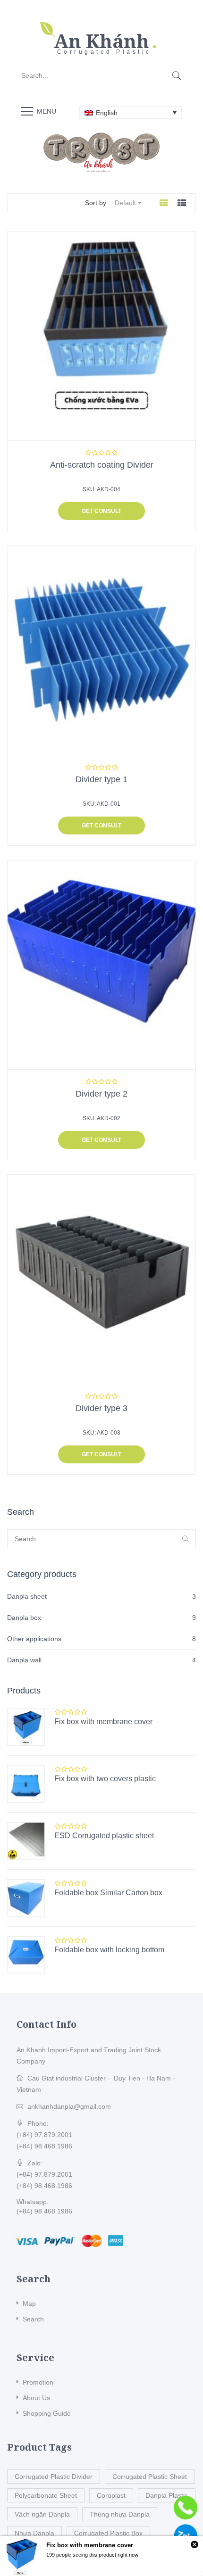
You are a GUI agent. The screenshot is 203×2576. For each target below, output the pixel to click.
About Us (36, 2398)
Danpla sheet (27, 1596)
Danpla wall (24, 1660)
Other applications (34, 1639)
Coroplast (111, 2495)
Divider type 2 (101, 1094)
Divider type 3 (101, 1408)
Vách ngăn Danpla (42, 2514)
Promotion (38, 2382)
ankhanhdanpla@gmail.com (69, 2106)
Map (29, 2304)
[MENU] (27, 111)
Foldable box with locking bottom (109, 1950)
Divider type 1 (101, 779)
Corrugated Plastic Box (108, 2533)
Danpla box (24, 1618)
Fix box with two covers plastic (105, 1779)
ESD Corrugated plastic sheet (104, 1836)
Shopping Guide (47, 2413)
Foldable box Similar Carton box (108, 1893)
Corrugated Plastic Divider (54, 2477)
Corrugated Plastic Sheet (150, 2477)
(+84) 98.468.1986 (44, 2146)
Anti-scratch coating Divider (102, 465)
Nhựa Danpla (34, 2533)
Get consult (101, 511)
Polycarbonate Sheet (46, 2495)
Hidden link (101, 26)
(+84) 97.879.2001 (44, 2135)
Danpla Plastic (167, 2495)
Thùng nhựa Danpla (120, 2514)
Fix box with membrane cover (103, 1721)
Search (33, 2319)
